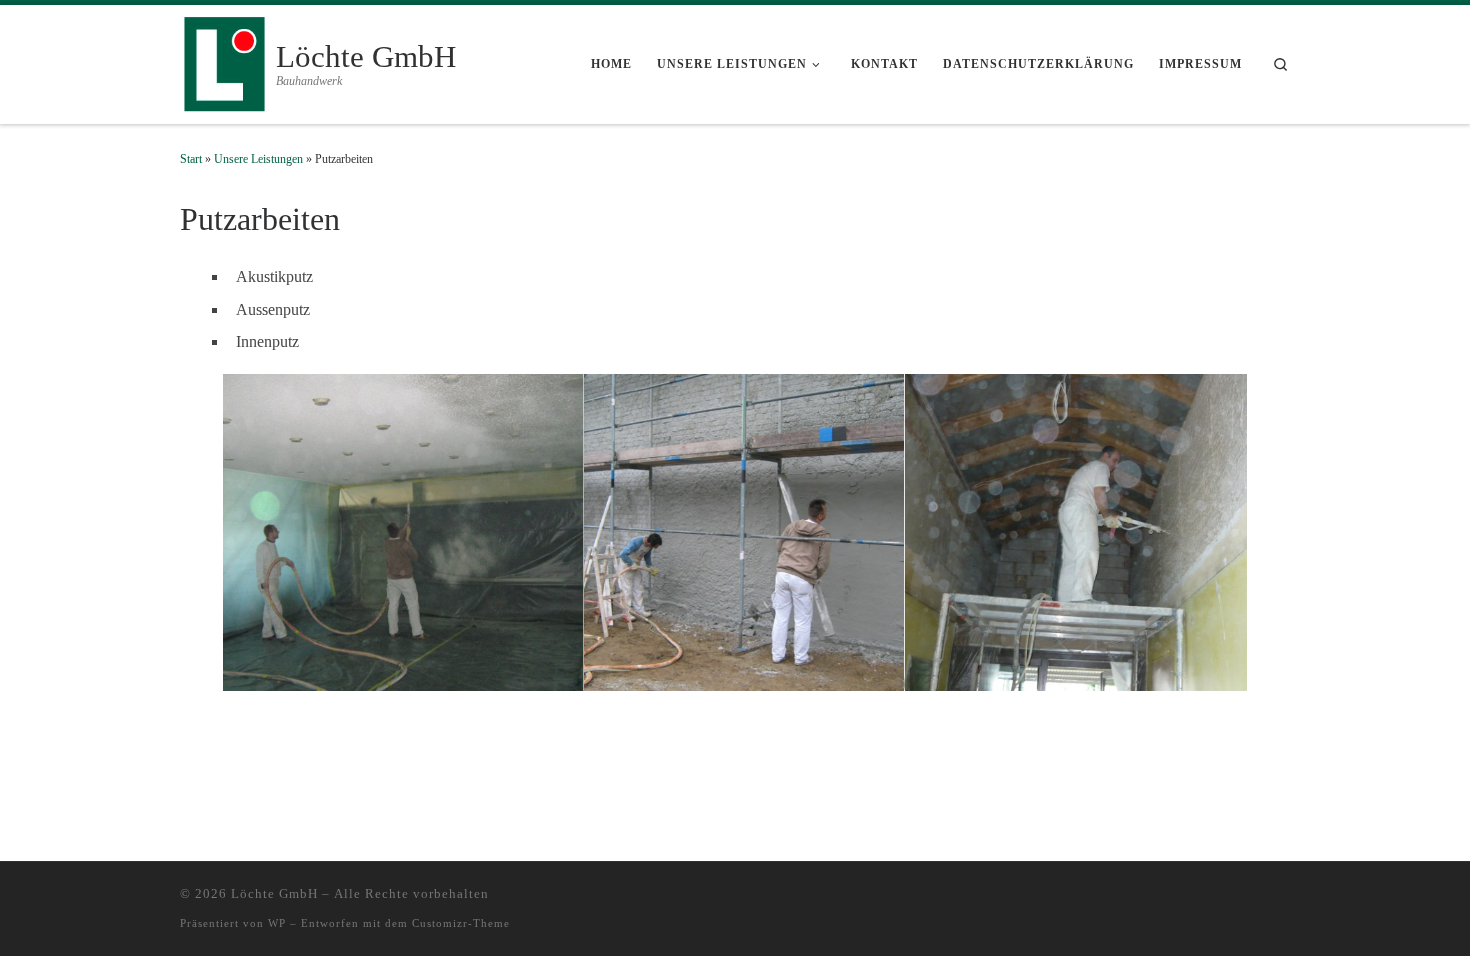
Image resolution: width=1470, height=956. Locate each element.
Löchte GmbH (274, 893)
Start (191, 159)
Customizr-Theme (461, 923)
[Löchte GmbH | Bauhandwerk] (224, 61)
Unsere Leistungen (258, 159)
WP (277, 923)
